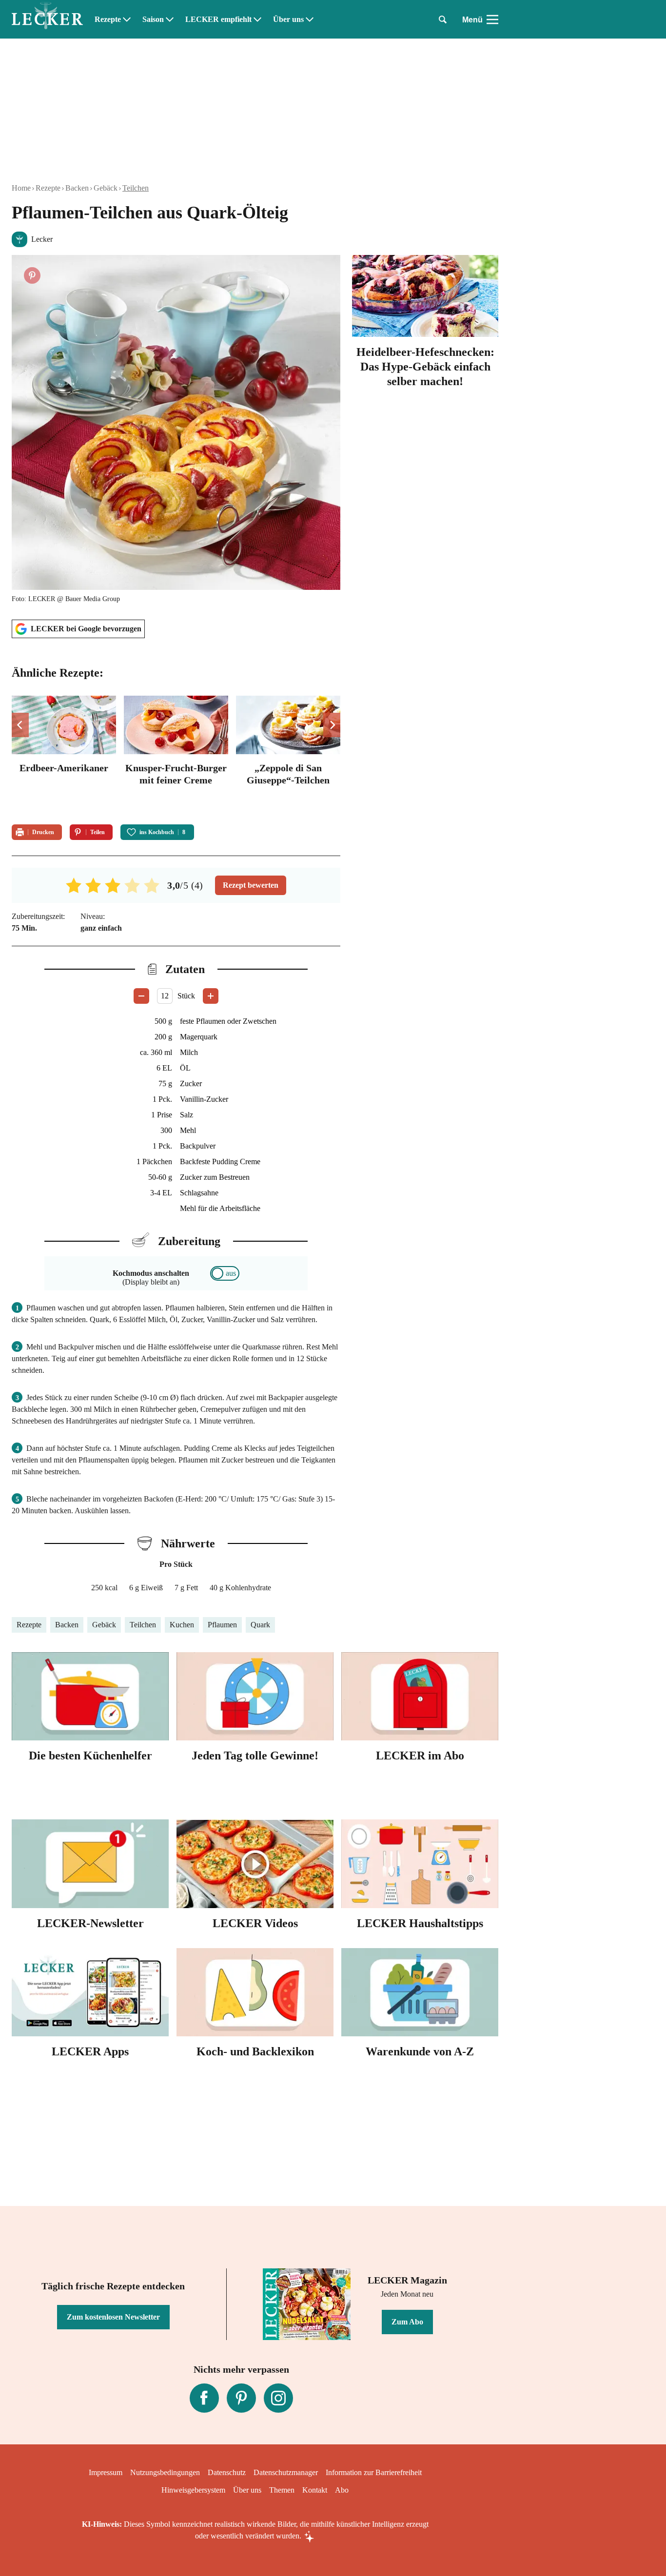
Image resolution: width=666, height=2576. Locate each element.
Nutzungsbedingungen (165, 2472)
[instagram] (278, 2398)
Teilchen (136, 188)
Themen (282, 2490)
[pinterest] (241, 2398)
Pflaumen (222, 1625)
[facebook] (204, 2398)
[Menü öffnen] (492, 20)
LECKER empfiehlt (218, 20)
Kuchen (182, 1625)
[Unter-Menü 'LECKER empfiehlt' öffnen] (257, 20)
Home (21, 188)
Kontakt (315, 2490)
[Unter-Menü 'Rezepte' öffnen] (127, 20)
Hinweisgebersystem (193, 2490)
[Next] (332, 725)
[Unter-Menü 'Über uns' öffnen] (310, 20)
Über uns (288, 20)
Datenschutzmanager (286, 2472)
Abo (342, 2490)
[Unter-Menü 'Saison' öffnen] (170, 20)
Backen (77, 188)
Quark (260, 1625)
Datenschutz (227, 2472)
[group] (176, 754)
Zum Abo (407, 2322)
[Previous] (20, 725)
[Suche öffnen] (443, 20)
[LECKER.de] (47, 20)
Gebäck (106, 188)
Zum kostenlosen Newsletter (113, 2317)
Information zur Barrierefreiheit (374, 2472)
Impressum (106, 2472)
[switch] (225, 1273)
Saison (153, 20)
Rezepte (108, 20)
